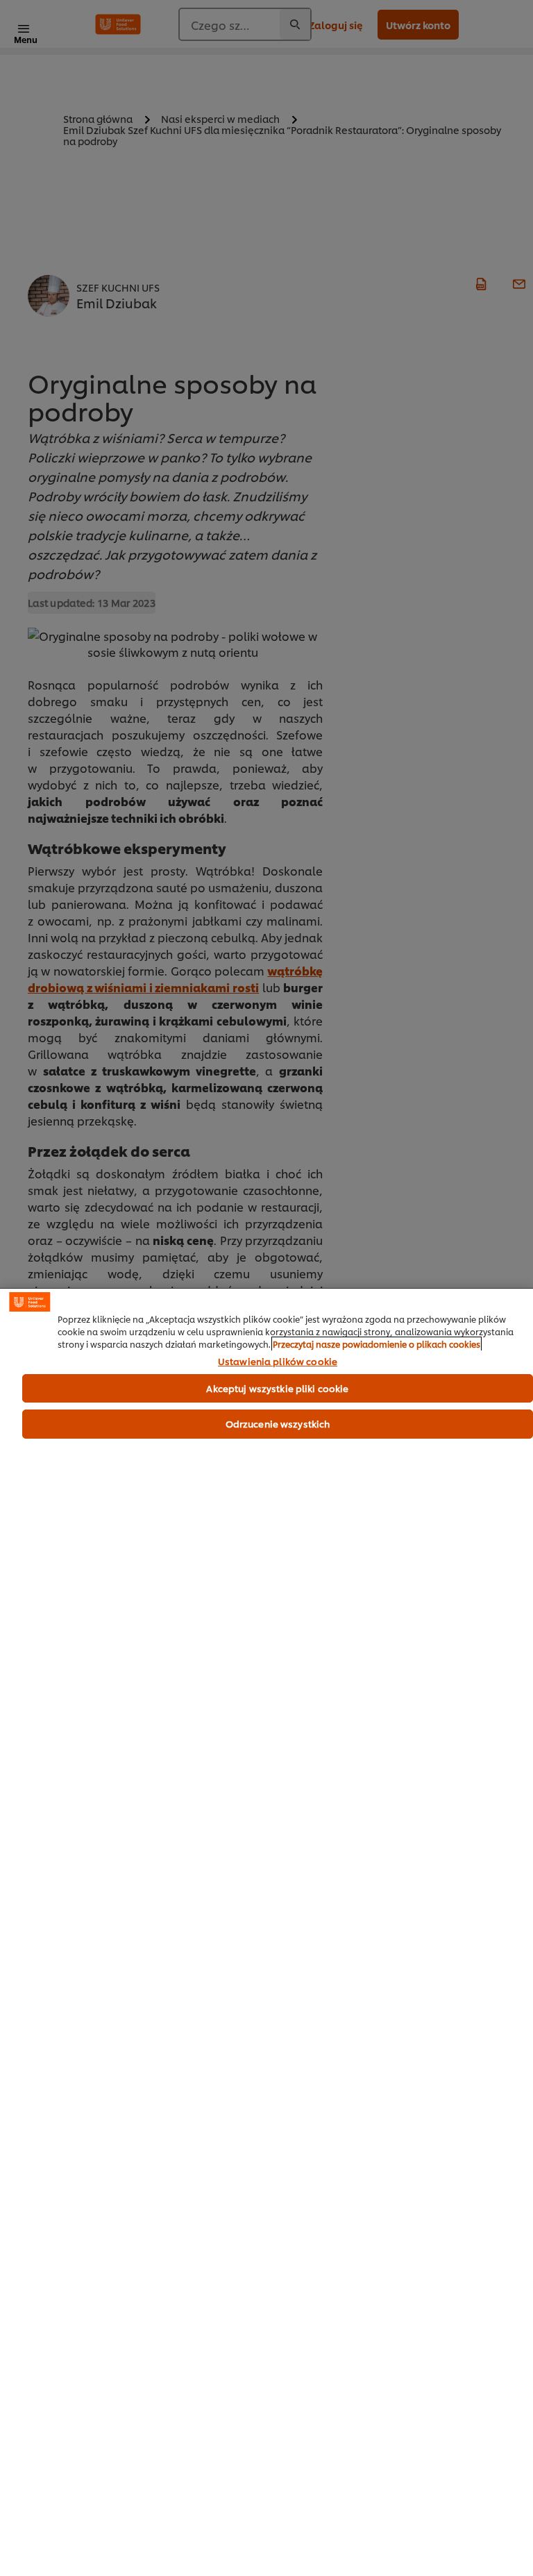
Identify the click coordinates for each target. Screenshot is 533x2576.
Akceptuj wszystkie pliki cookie (277, 1388)
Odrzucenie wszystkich (278, 1423)
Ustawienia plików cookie (278, 1362)
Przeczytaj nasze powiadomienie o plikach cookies (377, 1344)
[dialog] (266, 1932)
